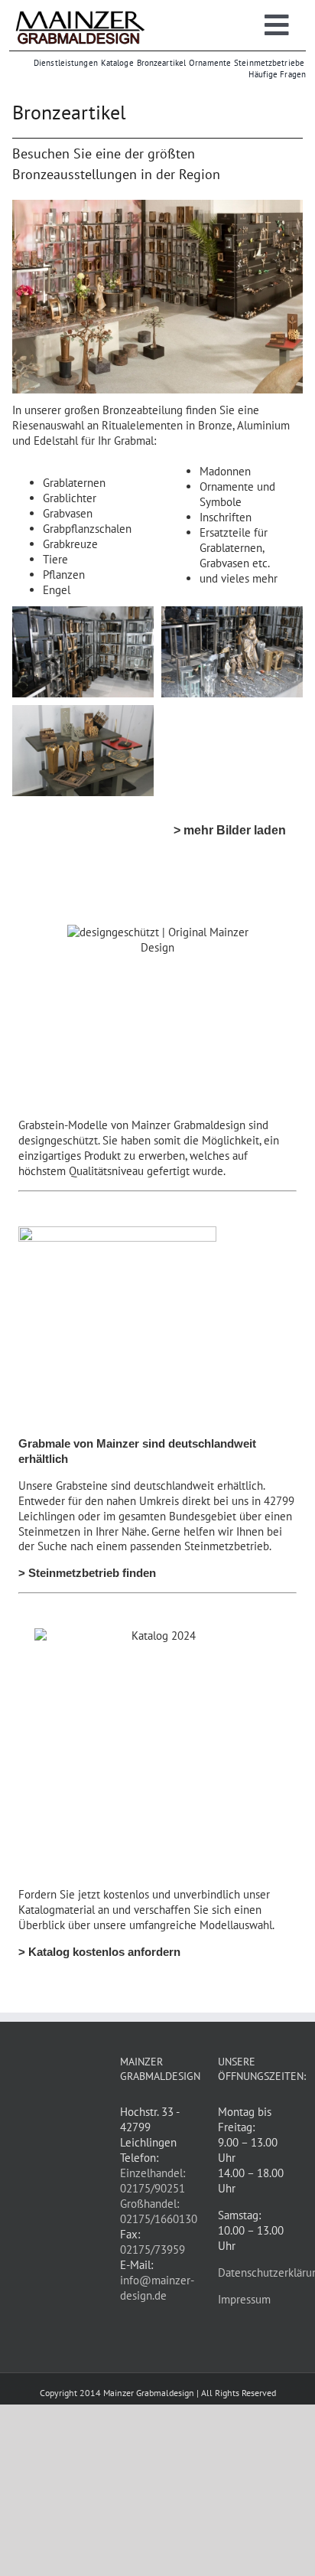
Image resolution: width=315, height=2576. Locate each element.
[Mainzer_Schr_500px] (80, 13)
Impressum (244, 2299)
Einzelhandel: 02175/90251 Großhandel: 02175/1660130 (159, 2196)
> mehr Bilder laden (230, 830)
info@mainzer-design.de (157, 2288)
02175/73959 (153, 2250)
